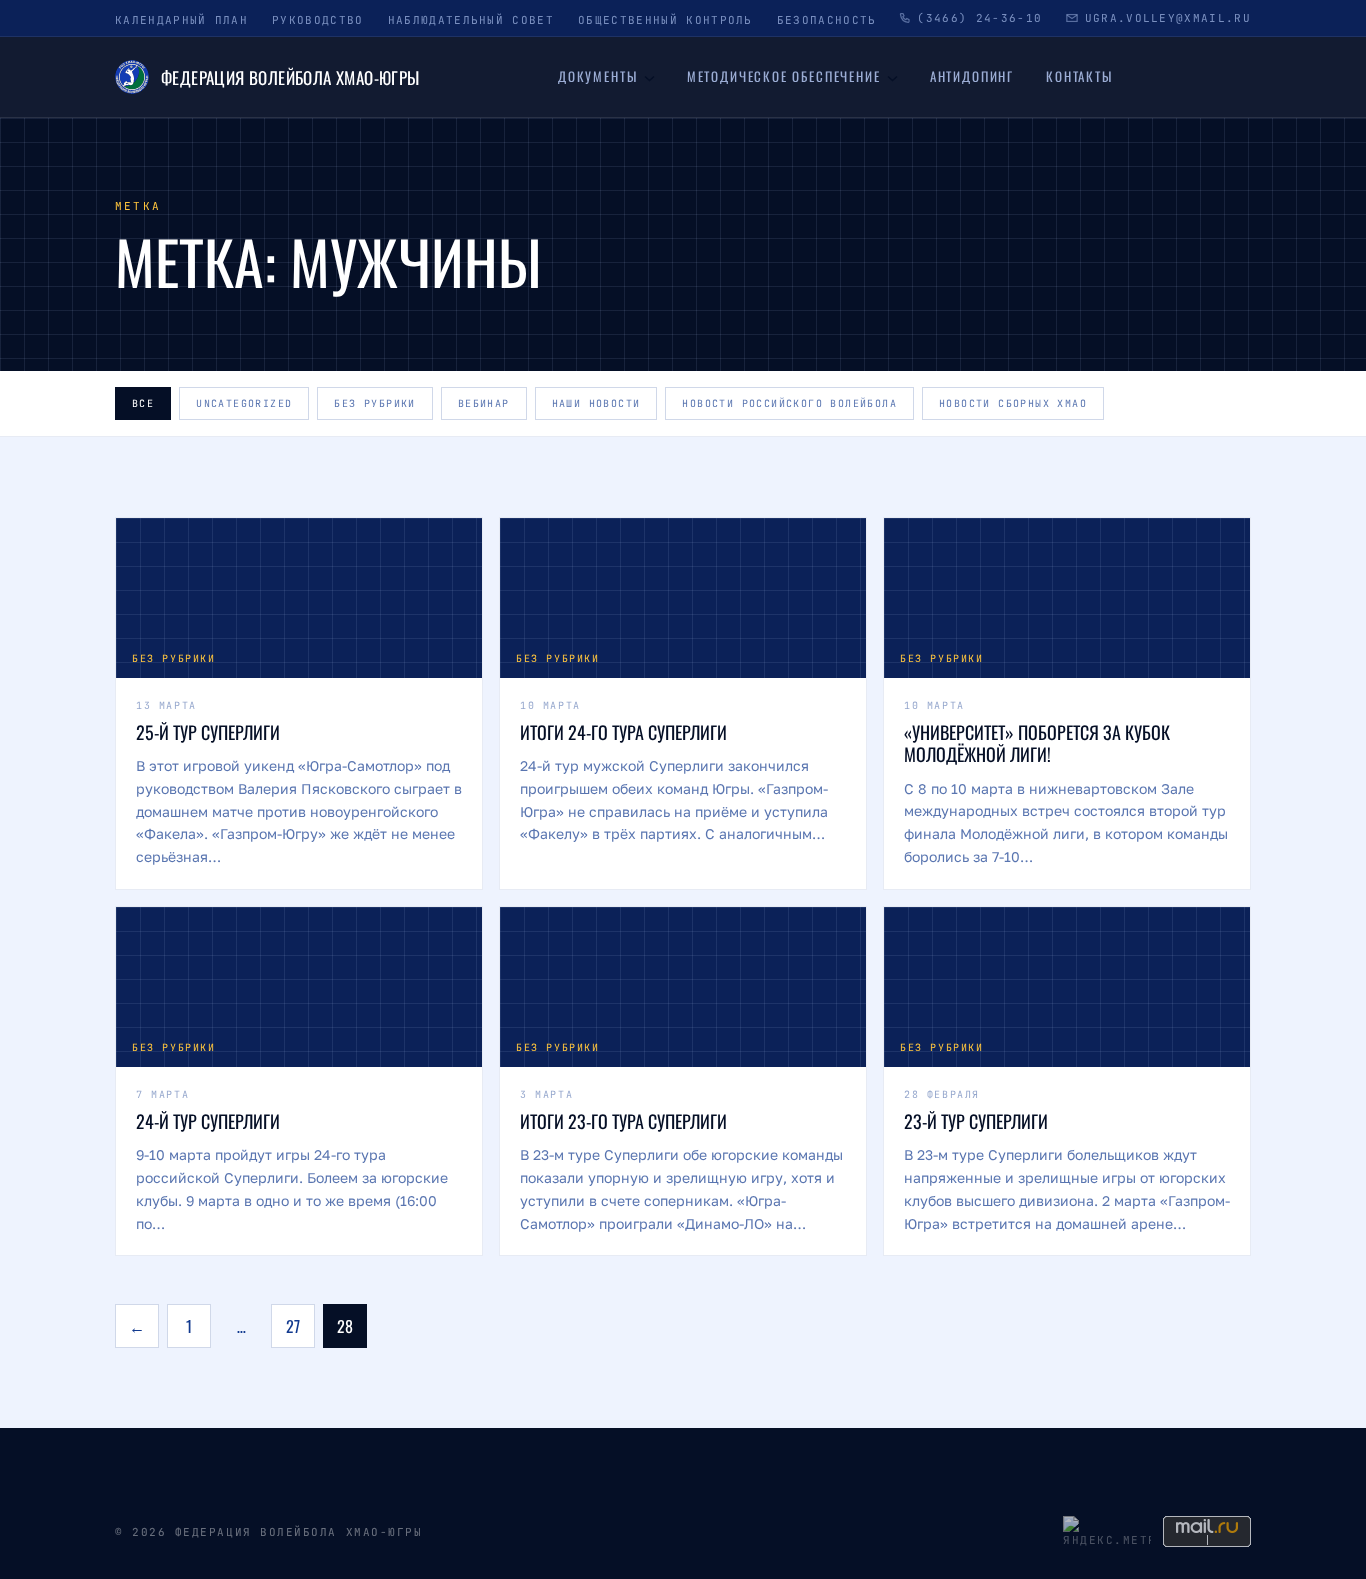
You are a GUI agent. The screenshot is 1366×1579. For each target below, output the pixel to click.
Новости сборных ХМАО (1013, 403)
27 (293, 1326)
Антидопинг (972, 76)
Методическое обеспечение (784, 76)
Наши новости (596, 403)
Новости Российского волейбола (789, 403)
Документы (597, 76)
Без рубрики (374, 403)
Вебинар (484, 403)
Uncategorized (244, 403)
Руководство (318, 20)
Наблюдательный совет (471, 20)
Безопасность (827, 20)
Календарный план (181, 20)
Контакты (1079, 76)
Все (143, 403)
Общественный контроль (665, 20)
